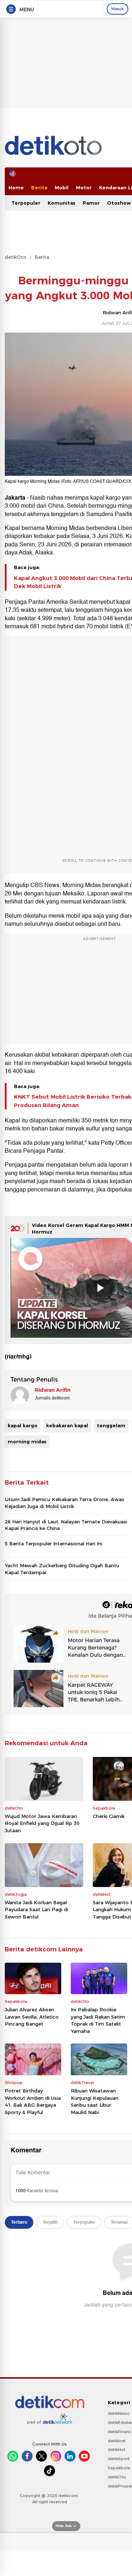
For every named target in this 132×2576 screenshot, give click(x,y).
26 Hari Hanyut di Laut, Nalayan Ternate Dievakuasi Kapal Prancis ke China (66, 1525)
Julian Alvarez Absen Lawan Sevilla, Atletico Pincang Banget (32, 2017)
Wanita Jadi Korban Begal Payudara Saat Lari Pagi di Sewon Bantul (36, 1910)
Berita (39, 187)
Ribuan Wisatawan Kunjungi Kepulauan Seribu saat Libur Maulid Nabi (95, 2101)
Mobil (62, 187)
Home (16, 187)
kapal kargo (23, 1425)
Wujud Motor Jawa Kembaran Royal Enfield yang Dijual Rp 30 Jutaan (42, 1823)
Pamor (91, 203)
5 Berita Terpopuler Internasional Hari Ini (54, 1543)
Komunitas (62, 203)
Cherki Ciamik (109, 1816)
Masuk (118, 9)
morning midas (27, 1442)
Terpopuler (26, 203)
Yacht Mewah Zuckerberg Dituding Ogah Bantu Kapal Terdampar (62, 1569)
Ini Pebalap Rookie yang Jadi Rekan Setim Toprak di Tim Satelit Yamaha (98, 2020)
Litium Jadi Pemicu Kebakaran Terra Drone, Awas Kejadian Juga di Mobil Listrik (65, 1503)
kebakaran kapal (67, 1425)
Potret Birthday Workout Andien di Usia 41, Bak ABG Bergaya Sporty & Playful (33, 2101)
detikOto (16, 257)
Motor (84, 187)
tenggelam (111, 1425)
